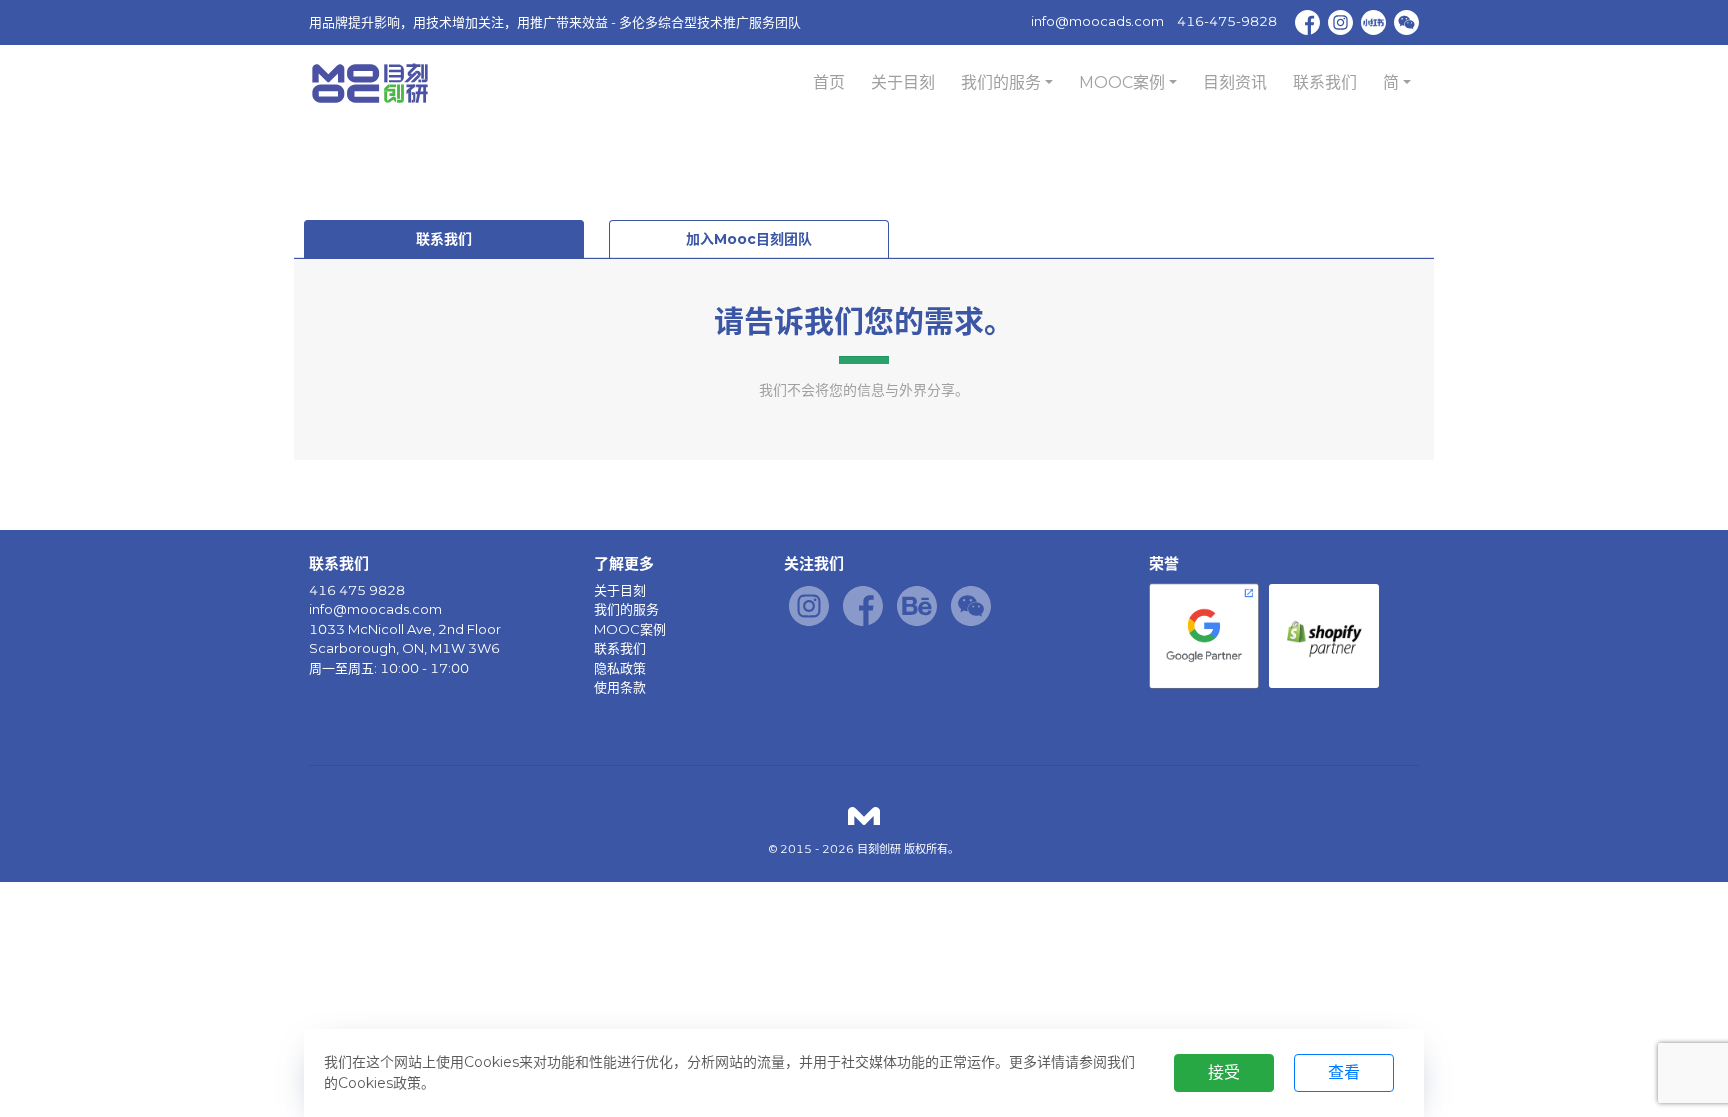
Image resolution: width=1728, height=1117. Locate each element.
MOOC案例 (630, 629)
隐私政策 (620, 668)
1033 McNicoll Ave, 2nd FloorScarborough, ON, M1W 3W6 (405, 639)
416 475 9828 (357, 590)
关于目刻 (903, 82)
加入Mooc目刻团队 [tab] (749, 239)
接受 (1224, 1072)
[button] (1007, 83)
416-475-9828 (1227, 21)
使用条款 (620, 687)
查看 (1344, 1072)
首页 (829, 82)
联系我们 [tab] (444, 239)
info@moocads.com (1097, 21)
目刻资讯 (1235, 82)
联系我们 (1325, 82)
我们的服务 (626, 609)
